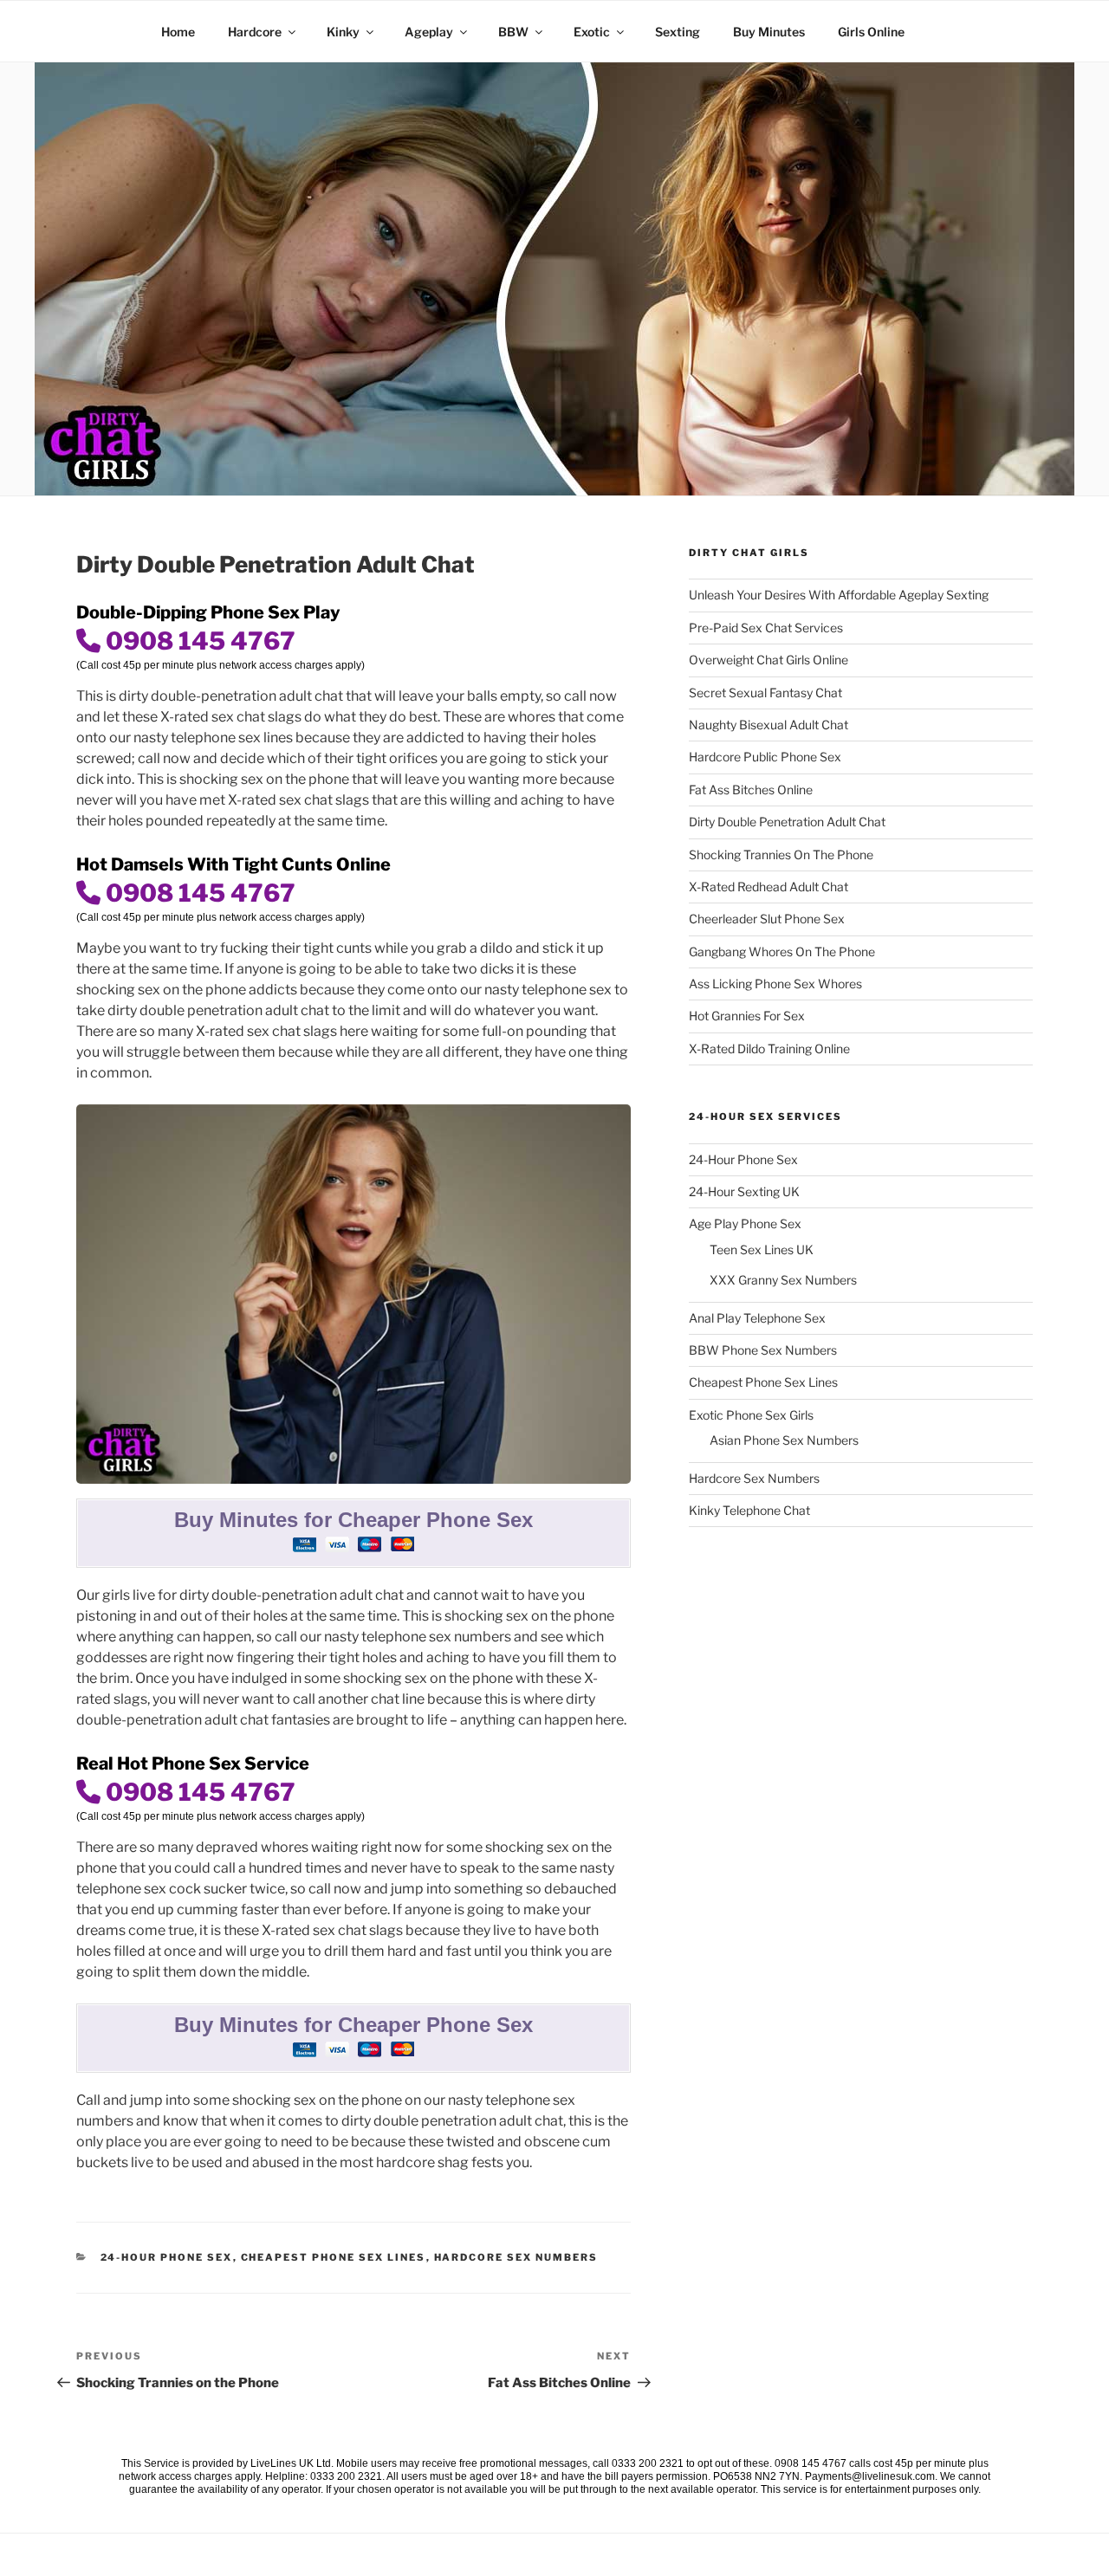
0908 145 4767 (198, 641)
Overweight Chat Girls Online (769, 660)
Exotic (592, 32)
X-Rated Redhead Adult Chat (769, 887)
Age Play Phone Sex (745, 1223)
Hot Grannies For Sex (747, 1016)
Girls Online (871, 32)
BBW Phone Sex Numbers (763, 1350)
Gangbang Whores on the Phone (782, 951)
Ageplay (429, 32)
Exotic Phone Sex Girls (751, 1415)
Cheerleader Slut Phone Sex (767, 919)
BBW (513, 32)
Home (178, 32)
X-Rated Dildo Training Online (769, 1049)
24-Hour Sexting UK (744, 1191)
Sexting (678, 32)
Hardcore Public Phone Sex (765, 757)
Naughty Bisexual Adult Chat (769, 725)
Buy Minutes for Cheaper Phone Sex (353, 1520)
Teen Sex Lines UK (762, 1249)
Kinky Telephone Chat (749, 1510)
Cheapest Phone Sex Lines (334, 2257)
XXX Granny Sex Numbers (783, 1280)
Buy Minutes (769, 32)
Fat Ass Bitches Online (751, 790)
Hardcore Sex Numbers (516, 2257)
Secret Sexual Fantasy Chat (765, 693)
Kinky (343, 32)
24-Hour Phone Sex (167, 2257)
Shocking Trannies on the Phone (781, 854)
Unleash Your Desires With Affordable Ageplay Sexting (839, 595)
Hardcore (255, 32)
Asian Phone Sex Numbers (784, 1440)
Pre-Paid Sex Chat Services (766, 628)
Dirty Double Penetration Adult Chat (787, 822)
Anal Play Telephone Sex (757, 1318)
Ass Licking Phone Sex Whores (775, 984)
